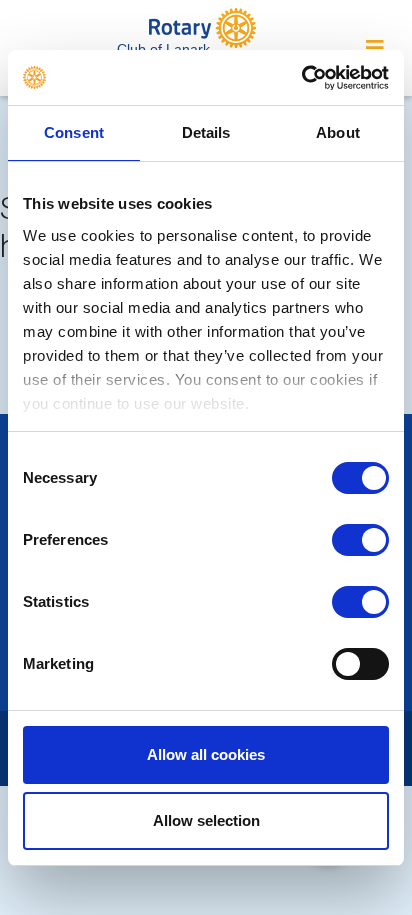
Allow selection (206, 820)
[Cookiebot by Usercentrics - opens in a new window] (301, 78)
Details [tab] (206, 132)
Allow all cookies (206, 754)
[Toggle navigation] (375, 48)
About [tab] (338, 132)
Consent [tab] (74, 132)
